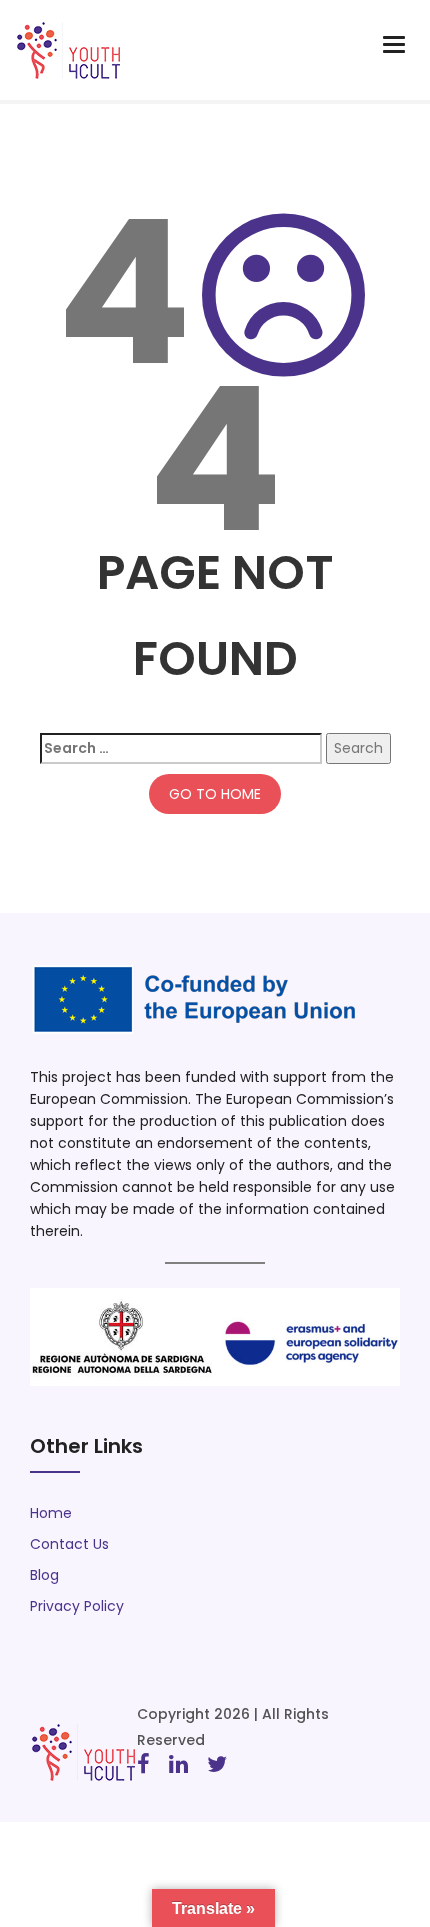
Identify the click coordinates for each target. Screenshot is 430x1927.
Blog (44, 1575)
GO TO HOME (215, 794)
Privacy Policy (77, 1606)
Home (51, 1513)
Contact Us (69, 1544)
